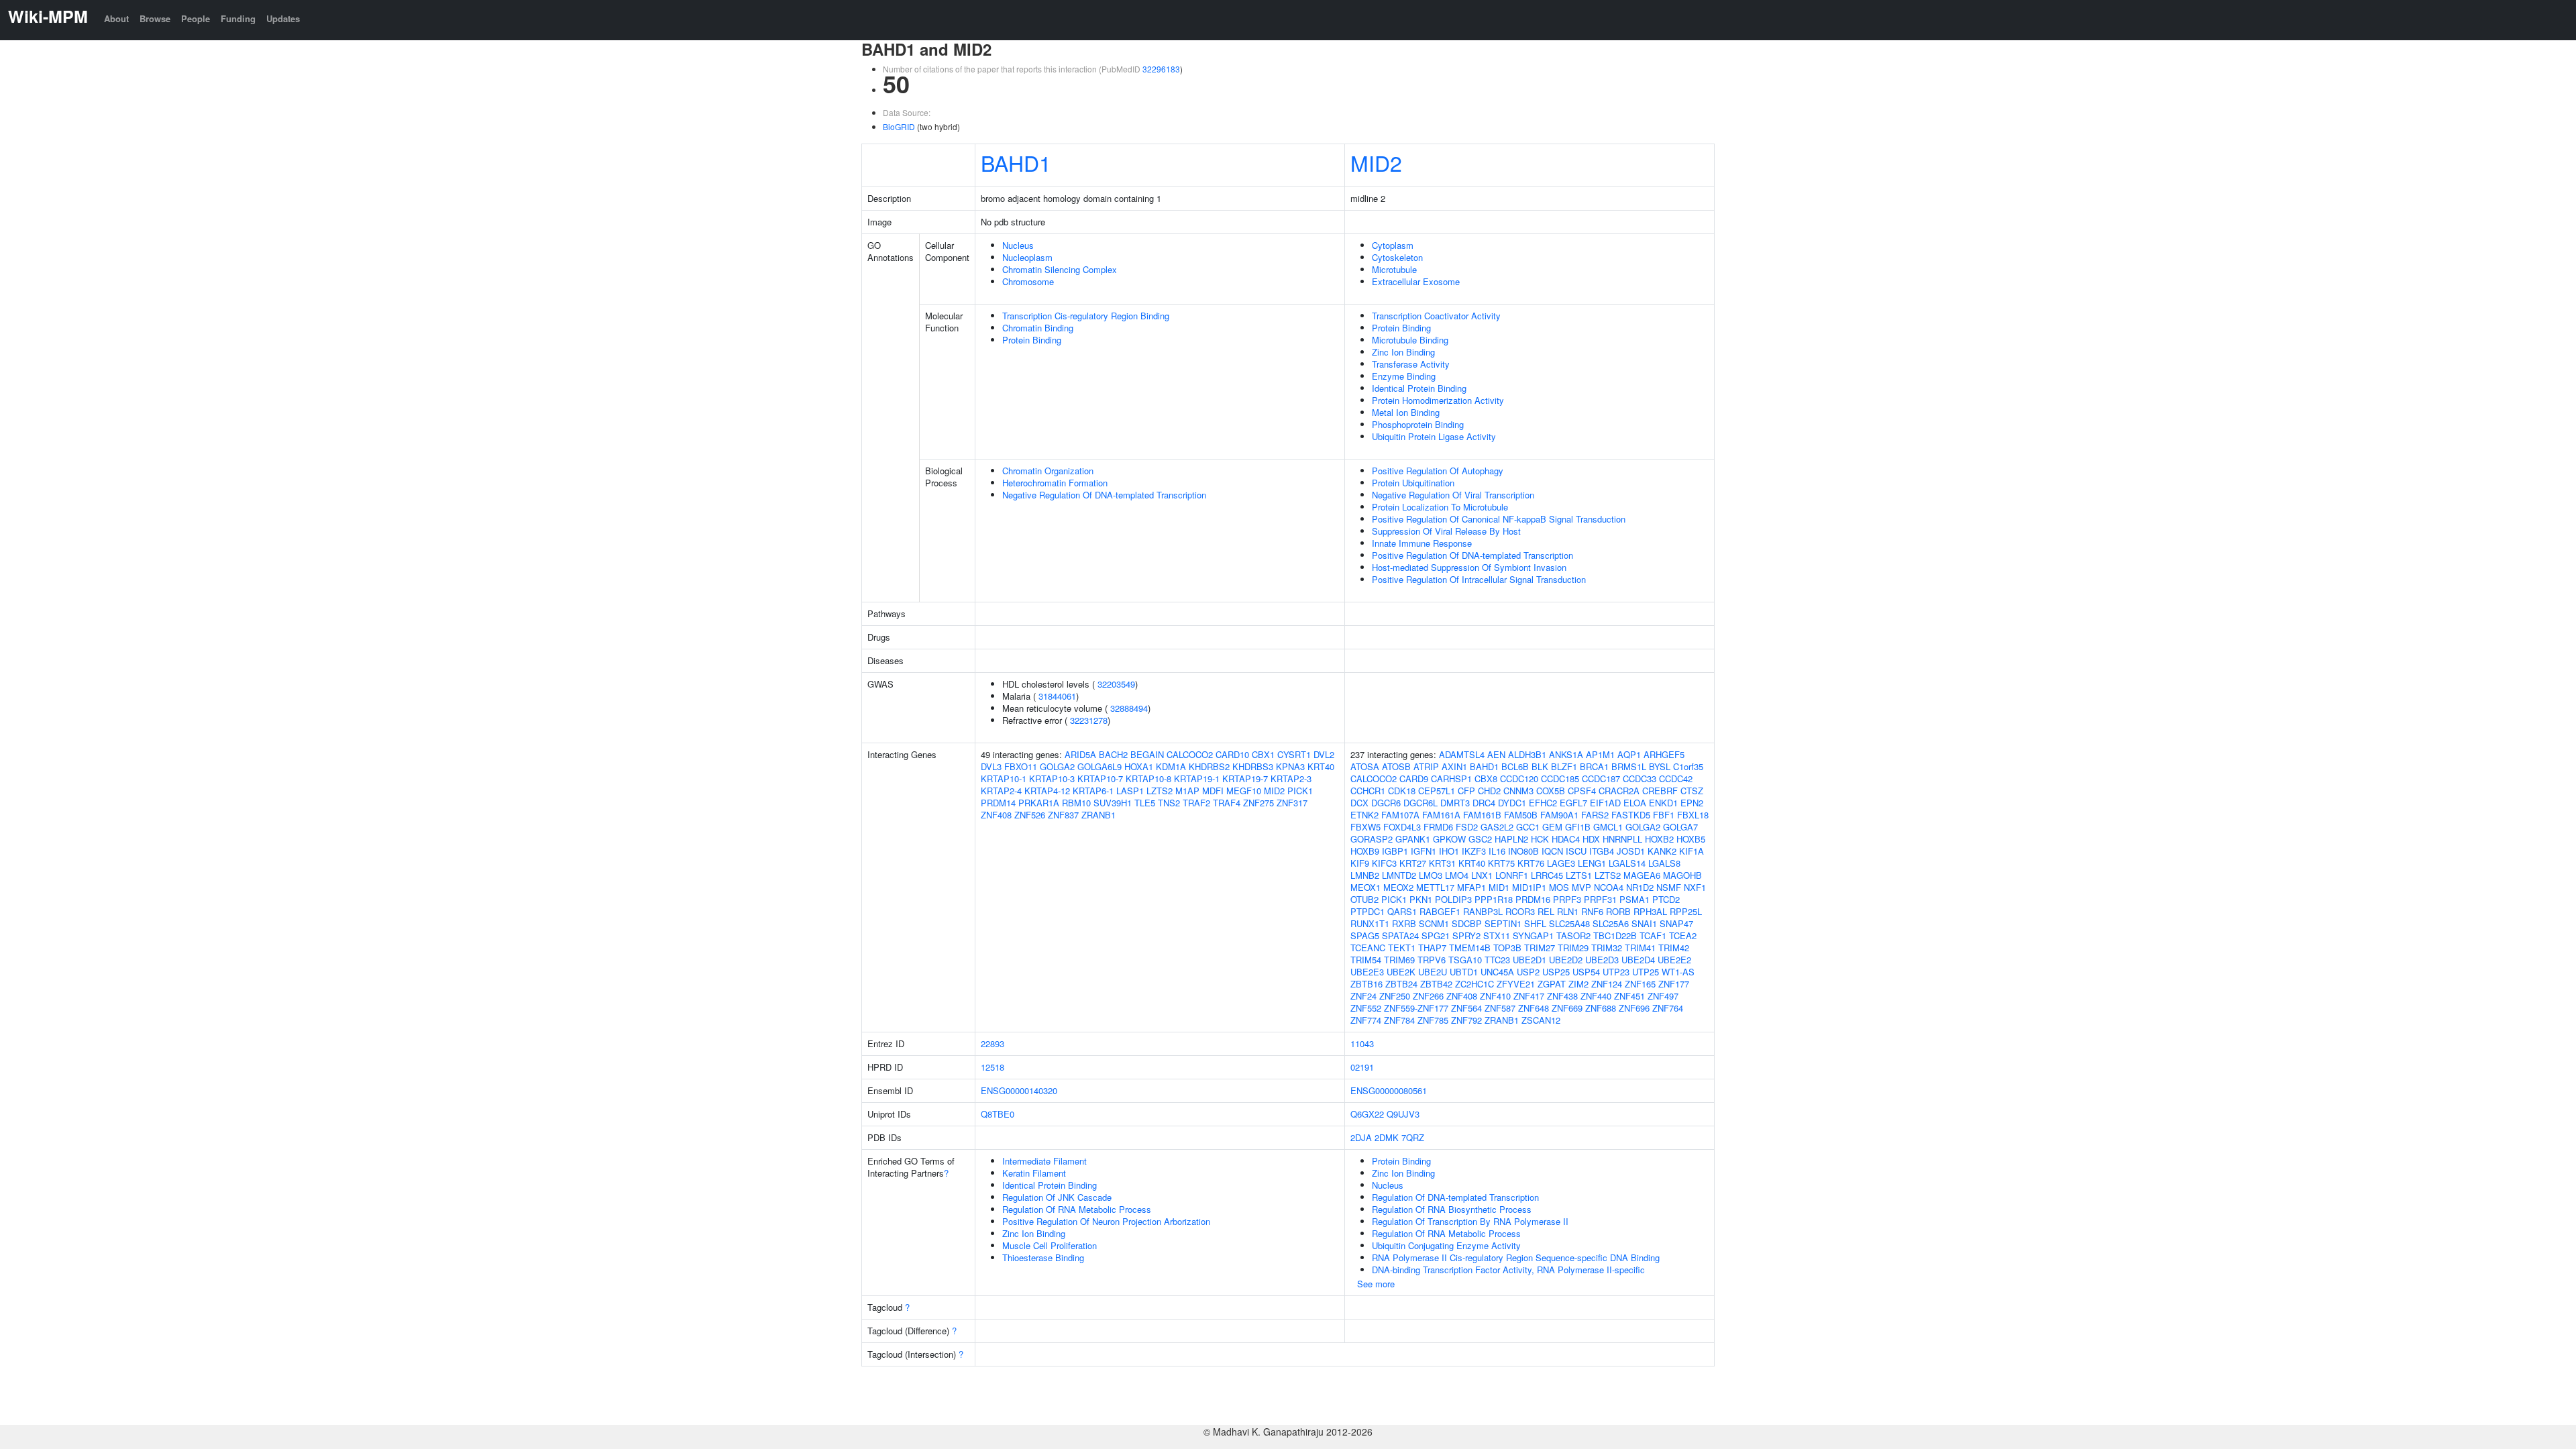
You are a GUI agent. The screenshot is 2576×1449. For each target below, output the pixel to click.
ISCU (1576, 851)
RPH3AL (1650, 911)
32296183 (1161, 69)
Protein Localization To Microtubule (1440, 507)
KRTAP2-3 (1291, 779)
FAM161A (1441, 815)
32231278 (1089, 720)
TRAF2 (1196, 803)
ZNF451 (1629, 996)
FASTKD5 (1631, 815)
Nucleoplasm (1027, 257)
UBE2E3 (1367, 972)
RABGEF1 (1440, 911)
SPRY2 (1466, 935)
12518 (992, 1067)
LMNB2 (1365, 875)
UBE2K (1401, 972)
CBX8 (1486, 779)
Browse (155, 18)
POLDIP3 (1453, 899)
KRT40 (1321, 766)
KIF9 (1360, 863)
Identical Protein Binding (1419, 388)
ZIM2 (1578, 984)
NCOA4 (1609, 887)
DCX (1359, 803)
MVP (1581, 887)
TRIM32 (1607, 948)
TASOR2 (1573, 935)
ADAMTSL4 (1462, 754)
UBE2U (1433, 972)
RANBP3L (1483, 911)
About (116, 18)
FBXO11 (1021, 766)
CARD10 (1232, 754)
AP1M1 (1600, 754)
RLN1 (1568, 911)
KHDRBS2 (1209, 766)
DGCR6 (1386, 803)
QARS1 (1402, 911)
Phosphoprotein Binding (1418, 424)
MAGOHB (1682, 875)
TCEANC (1368, 948)
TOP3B (1507, 948)
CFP (1466, 791)
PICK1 (1300, 791)
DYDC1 (1512, 803)
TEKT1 (1402, 948)
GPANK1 (1413, 839)
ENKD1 (1663, 803)
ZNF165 (1640, 984)
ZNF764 (1668, 1008)
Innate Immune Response (1422, 543)
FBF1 (1664, 815)
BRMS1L (1629, 766)
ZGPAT (1552, 984)
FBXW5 (1365, 827)
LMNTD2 (1399, 875)
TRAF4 (1227, 803)
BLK (1540, 766)
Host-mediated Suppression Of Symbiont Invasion (1469, 567)
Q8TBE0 (998, 1114)
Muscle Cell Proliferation (1050, 1245)
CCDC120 (1519, 779)
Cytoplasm (1393, 245)
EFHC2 (1543, 803)
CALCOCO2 (1190, 754)
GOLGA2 (1057, 766)
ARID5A (1080, 754)
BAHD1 (1016, 162)
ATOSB (1396, 766)
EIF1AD (1605, 803)
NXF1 (1695, 887)
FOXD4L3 (1402, 827)
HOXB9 (1365, 851)
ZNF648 (1534, 1008)
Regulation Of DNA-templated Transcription (1455, 1197)
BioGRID (899, 126)
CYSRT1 (1294, 754)
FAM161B (1482, 815)
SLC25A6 (1611, 923)
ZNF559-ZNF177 (1416, 1008)
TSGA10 (1465, 960)
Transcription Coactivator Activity (1436, 316)
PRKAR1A (1039, 803)
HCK (1540, 839)
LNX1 (1482, 875)
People (196, 18)
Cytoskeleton (1397, 257)
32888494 (1129, 708)
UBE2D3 (1602, 960)
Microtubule (1394, 269)
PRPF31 (1600, 899)
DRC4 (1484, 803)
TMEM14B (1470, 948)
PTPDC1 (1367, 911)
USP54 (1586, 972)
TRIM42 (1674, 948)
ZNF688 (1601, 1008)
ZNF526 (1030, 815)
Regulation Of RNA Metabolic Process (1077, 1209)
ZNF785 (1433, 1020)
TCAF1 (1653, 935)
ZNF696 (1634, 1008)
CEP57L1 (1437, 791)
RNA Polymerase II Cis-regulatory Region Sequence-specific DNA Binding (1516, 1257)
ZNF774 (1366, 1020)
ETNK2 (1364, 815)
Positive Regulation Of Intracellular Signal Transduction (1479, 579)
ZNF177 (1674, 984)
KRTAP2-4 (1001, 791)
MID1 (1499, 887)
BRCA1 (1594, 766)
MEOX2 (1398, 887)
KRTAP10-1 (1004, 779)
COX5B (1551, 791)
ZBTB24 (1401, 984)
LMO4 (1457, 875)
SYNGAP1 (1533, 935)
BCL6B (1515, 766)
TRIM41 (1640, 948)
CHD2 (1489, 791)
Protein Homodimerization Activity (1438, 400)
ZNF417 (1529, 996)
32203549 (1116, 684)
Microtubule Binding (1410, 340)
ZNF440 (1596, 996)
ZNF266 (1428, 996)
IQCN (1552, 851)
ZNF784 (1399, 1020)
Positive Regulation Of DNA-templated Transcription (1472, 555)
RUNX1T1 (1370, 923)
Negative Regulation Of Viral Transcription (1453, 495)
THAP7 (1432, 948)
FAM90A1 (1559, 815)
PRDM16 (1533, 899)
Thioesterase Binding (1043, 1257)
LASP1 (1130, 791)
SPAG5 (1365, 935)
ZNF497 (1663, 996)
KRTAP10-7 (1100, 779)
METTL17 (1435, 887)
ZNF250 (1395, 996)
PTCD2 (1666, 899)
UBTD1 (1464, 972)
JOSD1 (1631, 851)
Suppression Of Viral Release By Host (1446, 531)
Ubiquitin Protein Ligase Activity (1434, 436)
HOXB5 (1691, 839)
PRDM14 (998, 803)
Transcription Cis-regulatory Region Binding (1086, 316)
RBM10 (1076, 803)
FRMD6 (1438, 827)
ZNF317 (1292, 803)
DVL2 (1324, 754)
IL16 (1497, 851)
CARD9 (1414, 779)
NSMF (1669, 887)
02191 (1362, 1067)
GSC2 (1480, 839)
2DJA (1361, 1137)
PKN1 (1421, 899)
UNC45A (1497, 972)
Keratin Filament (1034, 1173)
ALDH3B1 (1527, 754)
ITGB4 (1602, 851)
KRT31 (1442, 863)
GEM (1552, 827)
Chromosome (1028, 281)
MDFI (1213, 791)
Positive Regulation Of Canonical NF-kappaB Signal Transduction (1499, 519)
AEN (1496, 754)
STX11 (1497, 935)
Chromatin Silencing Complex (1060, 269)
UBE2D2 (1566, 960)
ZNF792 (1466, 1020)
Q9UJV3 (1403, 1114)
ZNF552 (1366, 1008)
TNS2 (1169, 803)
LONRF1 (1512, 875)
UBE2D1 (1529, 960)
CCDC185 (1560, 779)
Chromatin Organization (1048, 471)
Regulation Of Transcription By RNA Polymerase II (1470, 1221)
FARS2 (1595, 815)
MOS (1559, 887)
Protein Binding (1032, 340)
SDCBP (1467, 923)
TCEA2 (1683, 935)
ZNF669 (1567, 1008)
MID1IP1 (1529, 887)
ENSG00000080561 (1389, 1090)
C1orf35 (1688, 766)
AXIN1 (1454, 766)
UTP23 (1616, 972)
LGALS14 (1627, 863)
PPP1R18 (1494, 899)
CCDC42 (1676, 779)
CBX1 (1263, 754)
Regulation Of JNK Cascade (1057, 1197)
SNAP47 (1676, 923)
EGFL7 (1573, 803)
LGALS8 (1664, 863)
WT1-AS (1678, 972)
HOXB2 (1659, 839)
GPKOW (1449, 839)
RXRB (1404, 923)
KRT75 (1501, 863)
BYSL (1660, 766)
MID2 (1376, 162)
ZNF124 (1607, 984)
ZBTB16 (1366, 984)
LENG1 (1592, 863)
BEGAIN (1147, 754)
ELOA (1635, 803)
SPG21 (1436, 935)
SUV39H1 (1113, 803)
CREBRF (1660, 791)
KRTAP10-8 (1148, 779)
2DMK (1387, 1137)
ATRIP (1426, 766)
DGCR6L (1420, 803)
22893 (992, 1043)
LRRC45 (1547, 875)
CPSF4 (1582, 791)
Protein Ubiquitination (1413, 483)
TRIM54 (1366, 960)
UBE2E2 (1674, 960)
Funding (238, 18)
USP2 (1528, 972)
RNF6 (1592, 911)
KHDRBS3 (1253, 766)
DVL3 (991, 766)
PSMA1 (1634, 899)
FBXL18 (1693, 815)
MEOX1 (1365, 887)
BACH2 (1113, 754)
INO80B (1523, 851)
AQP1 (1629, 754)
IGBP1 (1395, 851)
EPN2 (1692, 803)
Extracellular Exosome (1416, 281)
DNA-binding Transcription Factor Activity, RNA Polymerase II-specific (1508, 1270)
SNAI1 (1644, 923)
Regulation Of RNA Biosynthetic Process (1452, 1209)
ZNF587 (1500, 1008)
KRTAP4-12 (1047, 791)
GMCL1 (1608, 827)
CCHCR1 (1368, 791)
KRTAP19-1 (1197, 779)
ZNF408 (996, 815)
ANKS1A (1566, 754)
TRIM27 (1540, 948)
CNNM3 (1518, 791)
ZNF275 (1258, 803)
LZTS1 (1579, 875)
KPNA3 (1290, 766)
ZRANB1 (1098, 815)
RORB (1618, 911)
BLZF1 (1564, 766)
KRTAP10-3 (1052, 779)
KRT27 (1413, 863)
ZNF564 (1466, 1008)
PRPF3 (1567, 899)
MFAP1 (1471, 887)
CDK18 (1402, 791)
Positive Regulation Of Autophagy (1438, 471)
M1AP (1187, 791)
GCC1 (1528, 827)
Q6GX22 (1367, 1114)
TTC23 (1497, 960)
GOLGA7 (1680, 827)
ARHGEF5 (1664, 754)
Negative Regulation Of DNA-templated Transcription (1104, 495)
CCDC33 (1640, 779)
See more (1376, 1284)
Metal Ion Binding (1406, 412)
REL (1546, 911)
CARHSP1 (1451, 779)
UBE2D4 (1638, 960)
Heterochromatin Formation (1055, 483)
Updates (283, 18)
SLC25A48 (1569, 923)
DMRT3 (1455, 803)
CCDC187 (1601, 779)
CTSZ (1692, 791)
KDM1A (1171, 766)
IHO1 (1449, 851)
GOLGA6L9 (1099, 766)
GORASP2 (1372, 839)
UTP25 (1646, 972)
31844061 (1057, 696)
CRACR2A (1619, 791)
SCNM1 (1434, 923)
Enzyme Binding (1404, 376)
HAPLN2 (1511, 839)
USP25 (1556, 972)
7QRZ (1413, 1137)
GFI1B (1578, 827)
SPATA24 (1400, 935)
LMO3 (1431, 875)
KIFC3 (1384, 863)
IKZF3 (1474, 851)
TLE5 (1145, 803)
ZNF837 (1063, 815)
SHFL (1535, 923)
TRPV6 (1432, 960)
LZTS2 (1160, 791)
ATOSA (1365, 766)
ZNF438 (1562, 996)
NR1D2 (1640, 887)
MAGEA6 (1642, 875)
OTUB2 (1364, 899)
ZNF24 (1363, 996)
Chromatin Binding (1038, 328)
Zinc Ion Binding (1403, 352)
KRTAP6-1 (1093, 791)
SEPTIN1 (1503, 923)
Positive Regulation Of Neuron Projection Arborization (1106, 1221)
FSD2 (1467, 827)
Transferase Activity (1411, 364)
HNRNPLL (1622, 839)
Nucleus (1018, 245)
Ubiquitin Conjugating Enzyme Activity (1446, 1245)
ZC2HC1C (1474, 984)
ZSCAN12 (1541, 1020)
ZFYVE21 (1516, 984)
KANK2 (1662, 851)
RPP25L (1686, 911)
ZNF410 (1495, 996)
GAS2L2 (1497, 827)
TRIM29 (1573, 948)
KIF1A (1692, 851)
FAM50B (1521, 815)
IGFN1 (1424, 851)
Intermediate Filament (1044, 1161)
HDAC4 (1566, 839)
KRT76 (1531, 863)
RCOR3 (1520, 911)
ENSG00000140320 (1019, 1090)
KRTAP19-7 (1245, 779)
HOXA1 (1139, 766)
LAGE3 (1561, 863)
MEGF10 (1244, 791)
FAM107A (1400, 815)
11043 (1362, 1043)
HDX (1591, 839)
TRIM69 (1399, 960)
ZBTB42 (1436, 984)
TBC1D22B (1615, 935)
